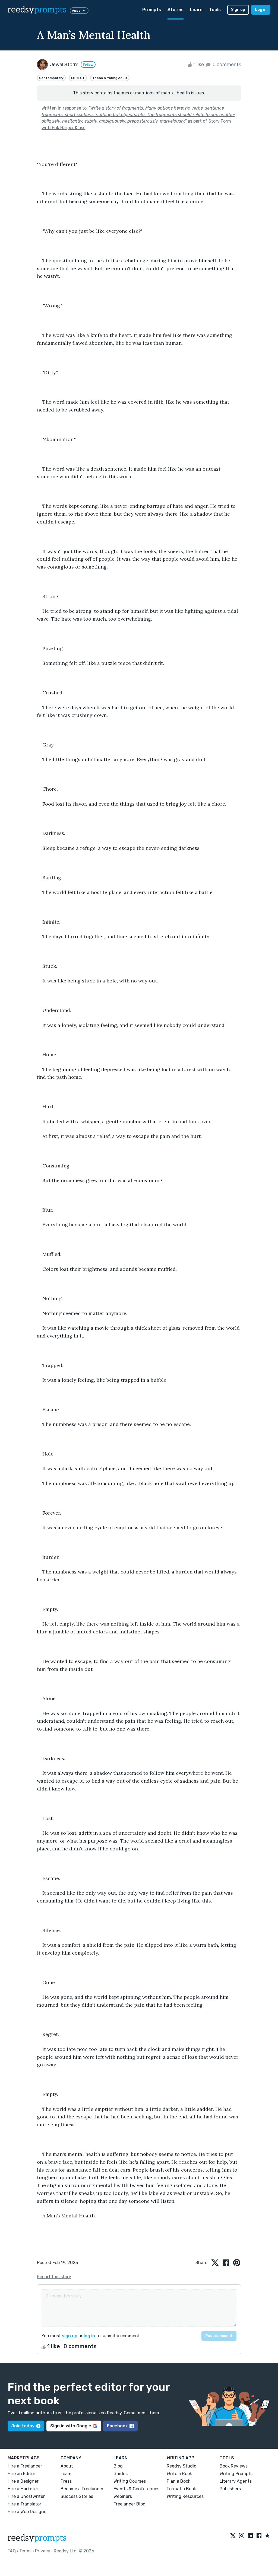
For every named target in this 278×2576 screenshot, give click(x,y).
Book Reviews (234, 2466)
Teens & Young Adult (110, 78)
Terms (25, 2551)
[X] (233, 2536)
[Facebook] (259, 2536)
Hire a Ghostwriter (26, 2496)
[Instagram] (242, 2536)
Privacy (43, 2551)
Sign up (238, 10)
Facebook (117, 2426)
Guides (121, 2474)
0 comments (226, 65)
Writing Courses (130, 2481)
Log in (261, 10)
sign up (70, 2336)
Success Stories (77, 2496)
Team (66, 2474)
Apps (76, 11)
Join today (23, 2426)
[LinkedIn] (250, 2536)
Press (66, 2481)
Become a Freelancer (82, 2489)
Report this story (54, 2277)
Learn (196, 10)
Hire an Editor (21, 2474)
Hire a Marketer (23, 2489)
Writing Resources (185, 2496)
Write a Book (179, 2474)
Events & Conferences (136, 2489)
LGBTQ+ (78, 78)
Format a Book (181, 2489)
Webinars (123, 2496)
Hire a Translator (24, 2504)
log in (89, 2336)
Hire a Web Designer (28, 2512)
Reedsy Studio (181, 2466)
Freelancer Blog (129, 2504)
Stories (176, 10)
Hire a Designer (23, 2481)
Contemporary (51, 78)
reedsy (37, 10)
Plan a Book (179, 2481)
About (67, 2466)
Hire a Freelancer (25, 2466)
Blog (118, 2466)
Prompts (152, 10)
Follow (88, 65)
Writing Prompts (236, 2474)
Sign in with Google (71, 2426)
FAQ (12, 2551)
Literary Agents (236, 2481)
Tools (215, 10)
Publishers (230, 2489)
